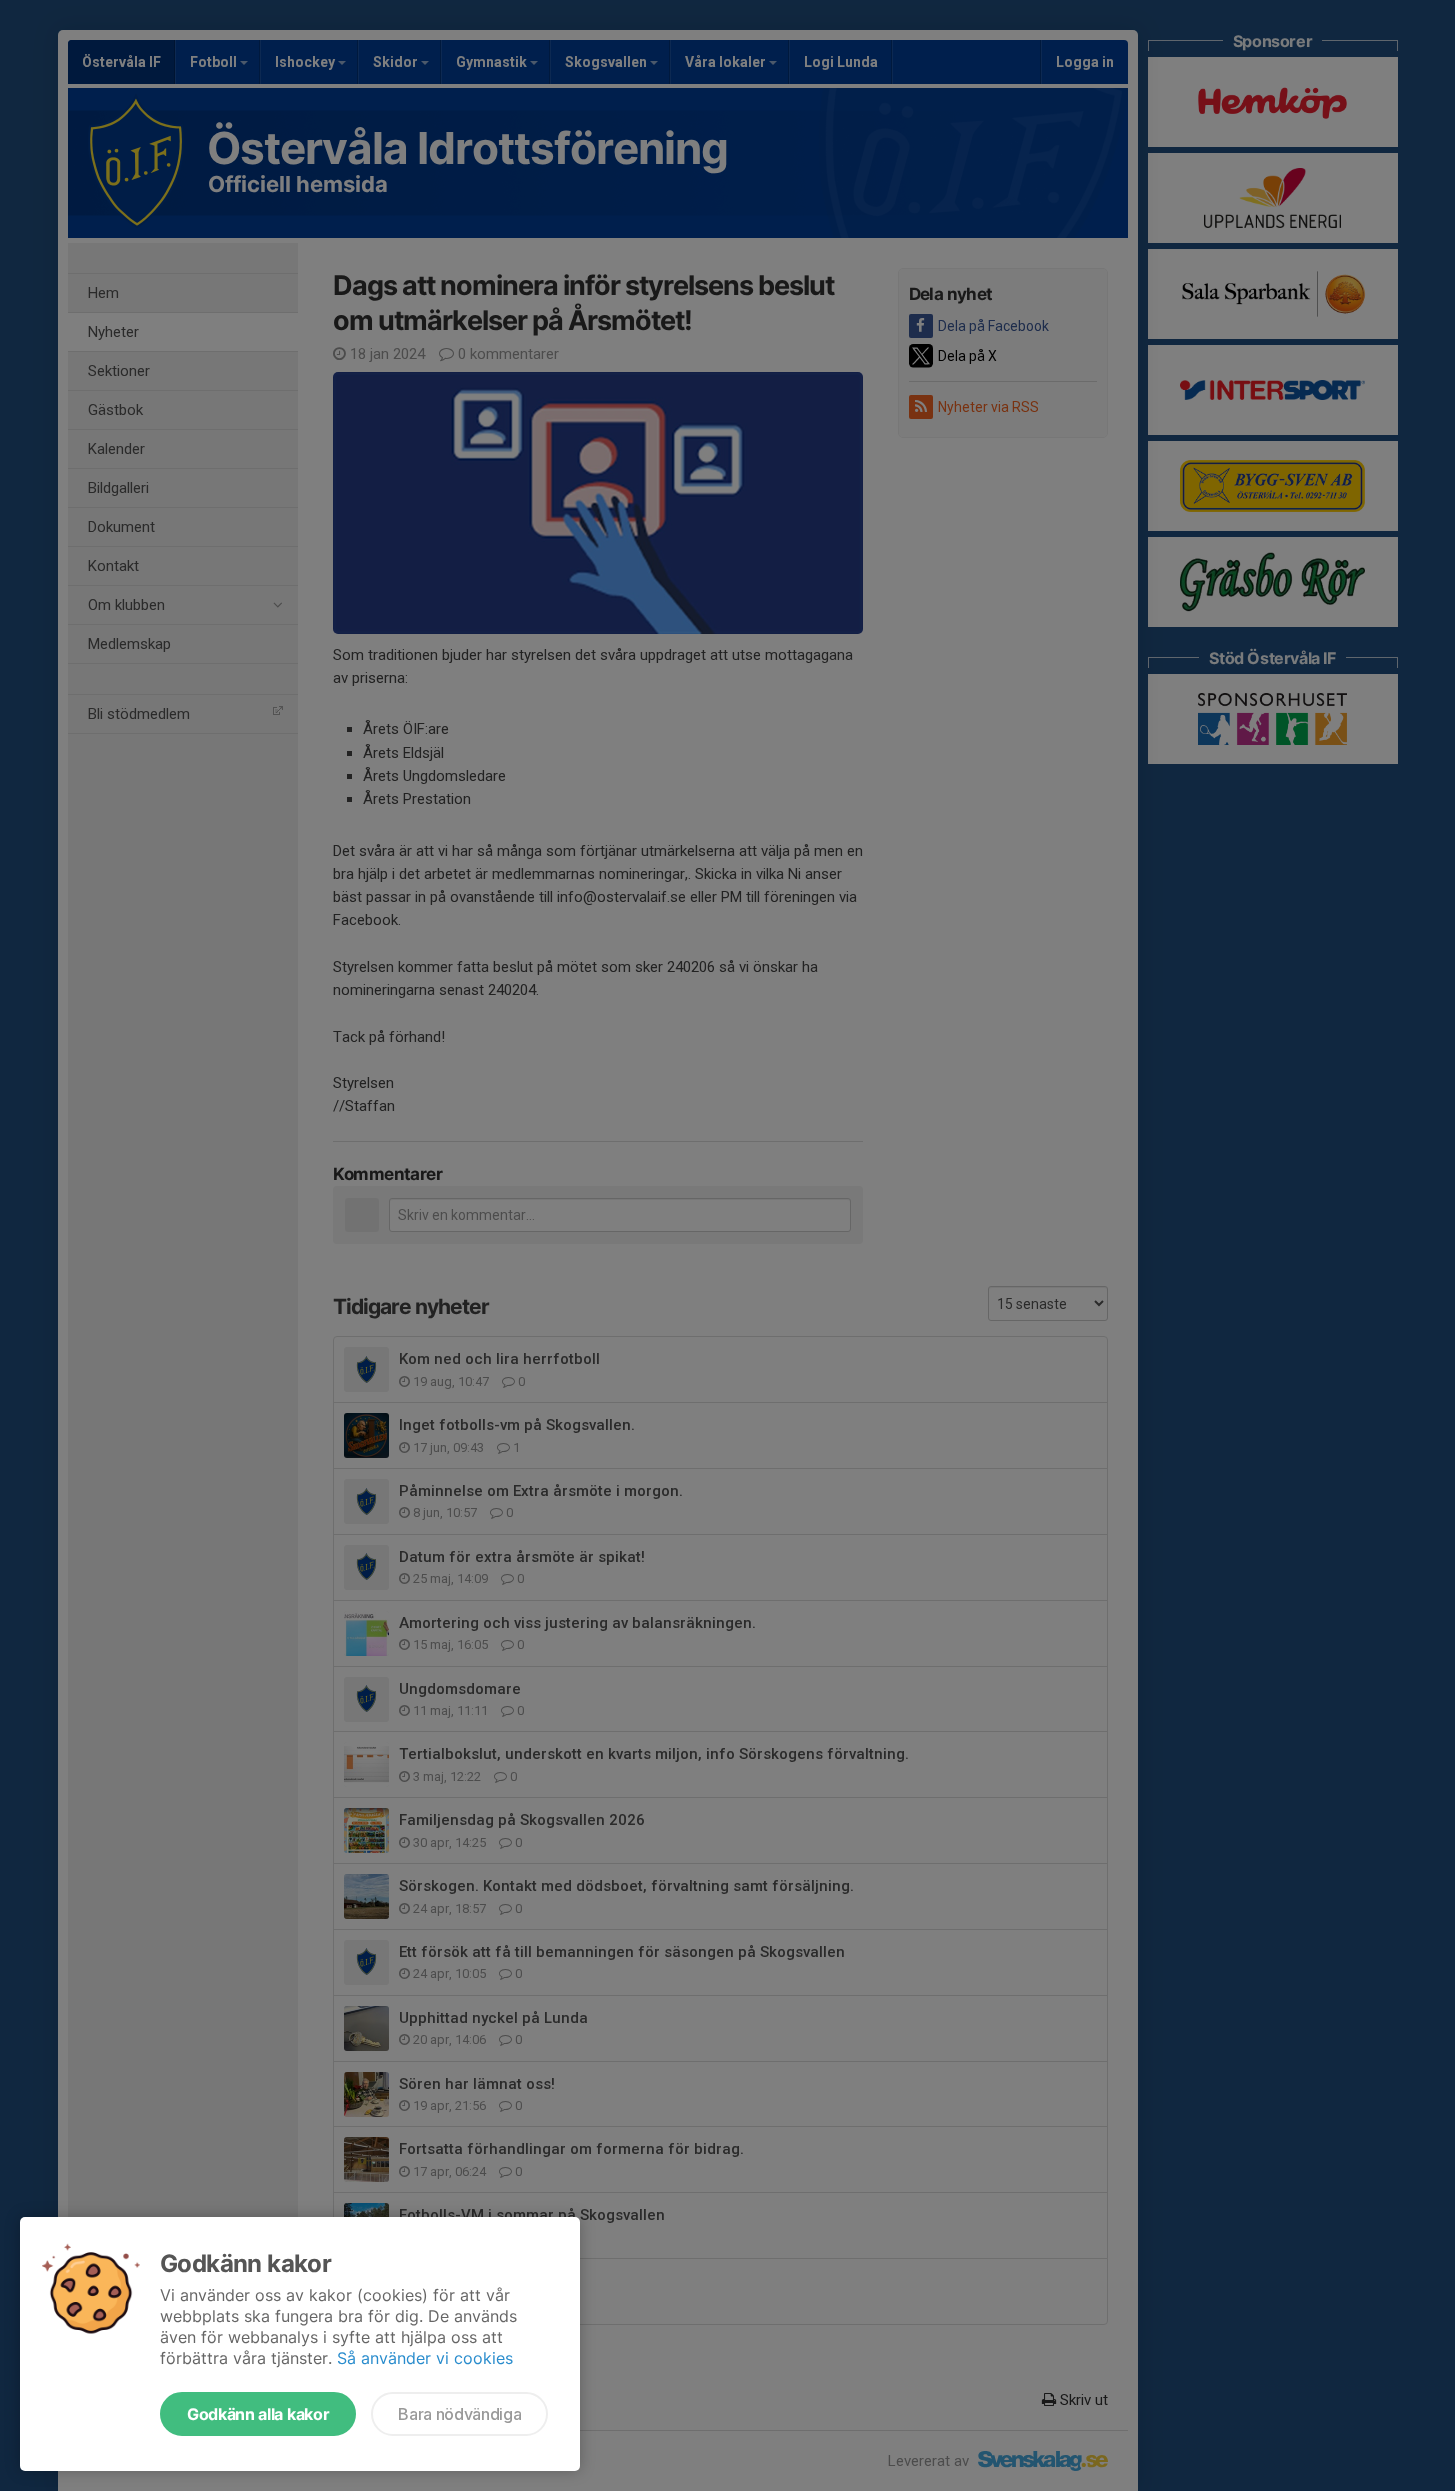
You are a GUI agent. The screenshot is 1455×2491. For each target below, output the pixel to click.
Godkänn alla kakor (258, 2414)
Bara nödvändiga (459, 2414)
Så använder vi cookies (425, 2358)
